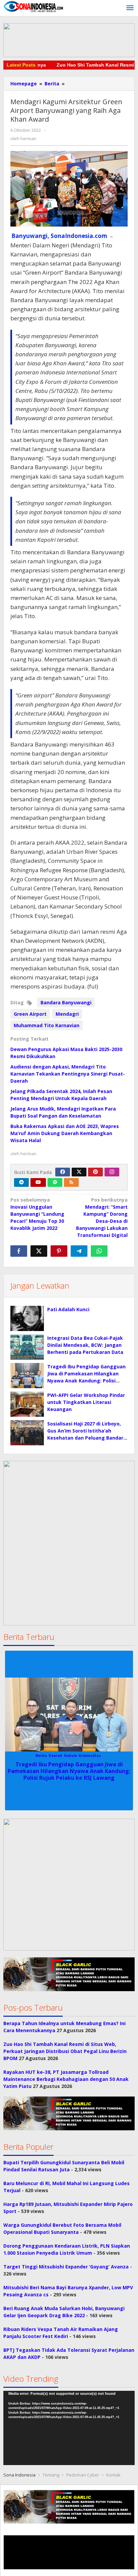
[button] (69, 1885)
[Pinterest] (95, 1172)
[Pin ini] (59, 1251)
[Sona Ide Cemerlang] (33, 6)
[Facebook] (63, 1172)
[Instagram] (112, 1172)
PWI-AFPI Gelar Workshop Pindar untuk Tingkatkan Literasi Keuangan (86, 1402)
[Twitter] (79, 1172)
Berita (41, 1756)
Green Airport (30, 1014)
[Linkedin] (21, 1182)
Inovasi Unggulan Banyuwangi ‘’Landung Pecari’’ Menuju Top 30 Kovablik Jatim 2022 (37, 1214)
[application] (69, 2428)
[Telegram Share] (79, 1251)
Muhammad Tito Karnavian (47, 1025)
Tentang (51, 2475)
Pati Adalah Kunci (68, 1309)
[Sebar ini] (19, 1251)
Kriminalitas (90, 1756)
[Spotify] (55, 1182)
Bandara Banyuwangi (66, 1002)
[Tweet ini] (39, 1251)
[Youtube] (38, 1182)
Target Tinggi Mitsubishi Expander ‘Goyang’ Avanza (66, 2267)
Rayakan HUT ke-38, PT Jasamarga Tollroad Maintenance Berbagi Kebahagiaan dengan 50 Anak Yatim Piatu (66, 2079)
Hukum (71, 1756)
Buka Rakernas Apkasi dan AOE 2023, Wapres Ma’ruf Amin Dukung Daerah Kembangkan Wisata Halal (65, 1133)
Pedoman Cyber (83, 2475)
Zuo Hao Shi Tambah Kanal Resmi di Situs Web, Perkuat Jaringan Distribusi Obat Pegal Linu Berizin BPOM (65, 2051)
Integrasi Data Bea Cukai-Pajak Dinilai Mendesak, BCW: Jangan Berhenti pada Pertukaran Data (85, 1345)
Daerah (55, 1756)
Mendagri (67, 1014)
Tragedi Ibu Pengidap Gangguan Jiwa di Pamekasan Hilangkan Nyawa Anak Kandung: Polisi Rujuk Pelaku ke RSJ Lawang (69, 1771)
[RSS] (71, 1182)
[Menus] (130, 8)
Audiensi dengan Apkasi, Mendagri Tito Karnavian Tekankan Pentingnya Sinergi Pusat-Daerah (68, 1074)
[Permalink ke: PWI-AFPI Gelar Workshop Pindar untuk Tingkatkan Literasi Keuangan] (27, 1404)
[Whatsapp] (99, 1251)
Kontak (113, 2475)
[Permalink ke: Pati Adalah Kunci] (27, 1318)
